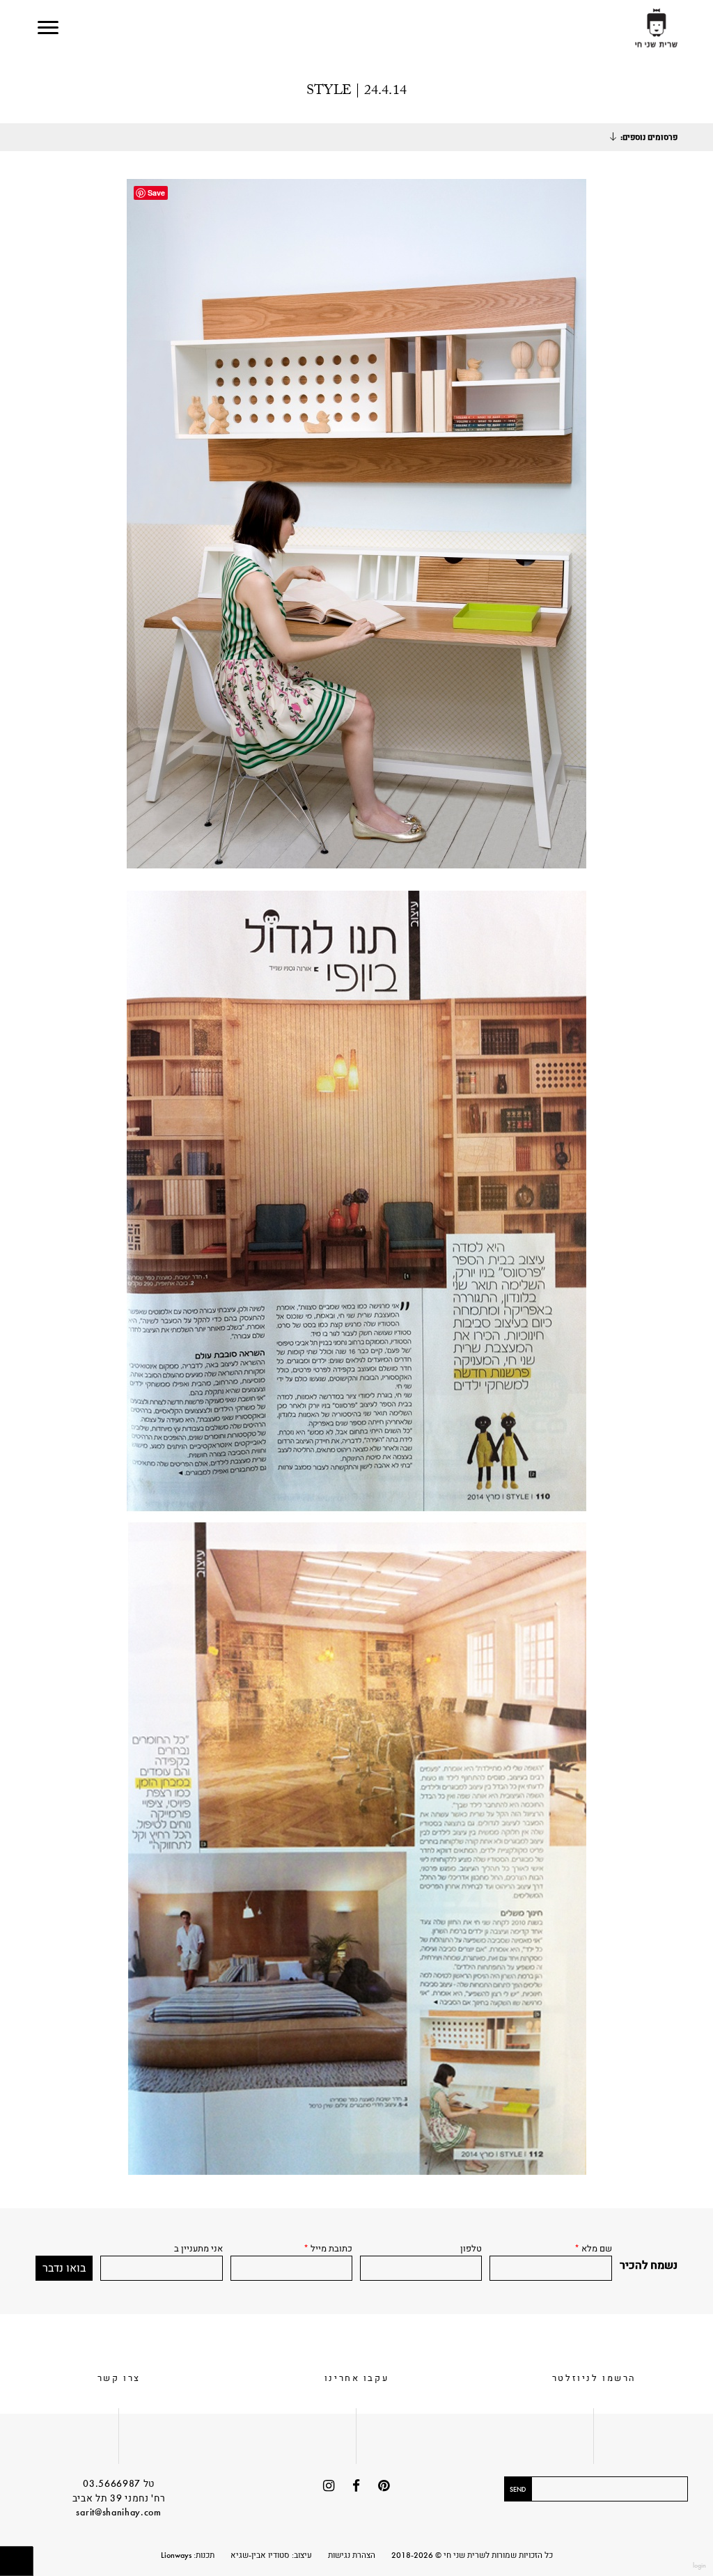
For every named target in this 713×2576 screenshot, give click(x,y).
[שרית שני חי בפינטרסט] (384, 2486)
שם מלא (593, 2248)
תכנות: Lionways (188, 2555)
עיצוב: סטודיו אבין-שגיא (271, 2555)
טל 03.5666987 (119, 2483)
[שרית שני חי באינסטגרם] (329, 2486)
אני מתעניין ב (198, 2248)
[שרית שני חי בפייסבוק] (356, 2486)
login (699, 2565)
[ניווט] (48, 28)
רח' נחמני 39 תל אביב (119, 2498)
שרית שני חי (656, 29)
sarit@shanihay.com (118, 2512)
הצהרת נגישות (352, 2555)
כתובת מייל (328, 2248)
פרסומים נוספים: (649, 137)
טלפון (471, 2248)
